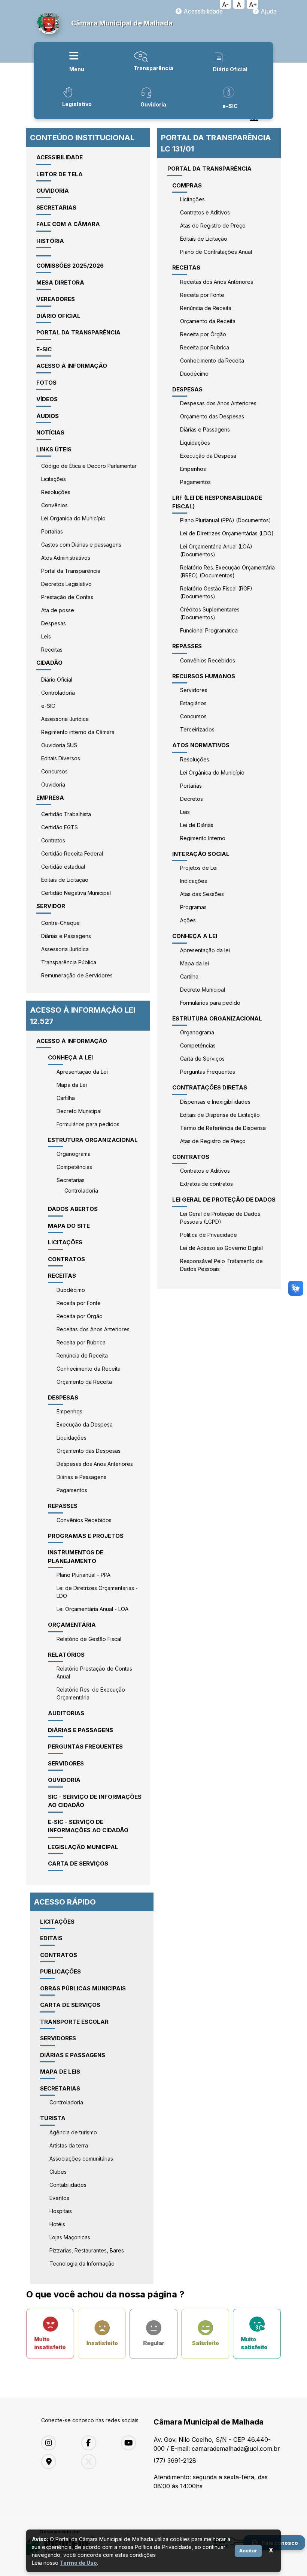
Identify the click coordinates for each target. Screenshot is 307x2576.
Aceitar (248, 2551)
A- (225, 4)
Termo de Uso (78, 2563)
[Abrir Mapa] (56, 2462)
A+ (253, 4)
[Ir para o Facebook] (96, 2443)
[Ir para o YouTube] (135, 2443)
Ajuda (268, 11)
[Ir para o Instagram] (56, 2443)
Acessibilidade (202, 11)
